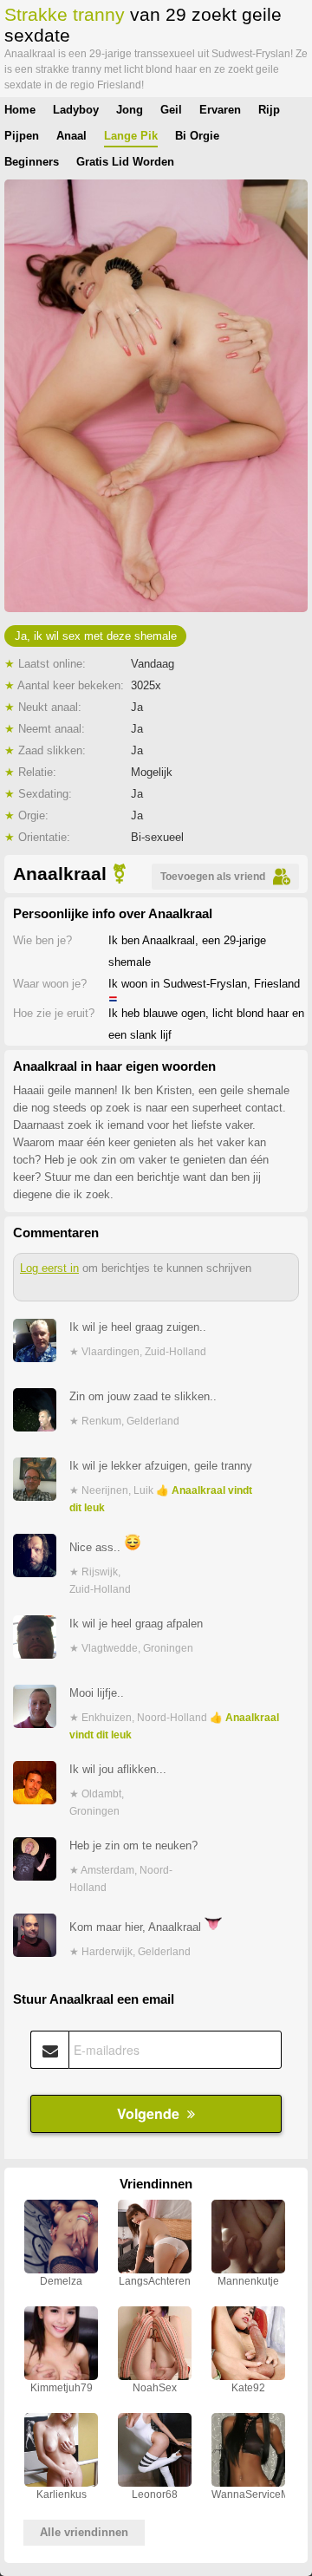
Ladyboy (76, 110)
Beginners (32, 162)
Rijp (269, 110)
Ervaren (220, 110)
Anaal (71, 136)
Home (20, 110)
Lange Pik (131, 136)
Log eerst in (49, 1268)
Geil (171, 110)
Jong (130, 110)
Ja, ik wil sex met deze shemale (96, 636)
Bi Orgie (197, 136)
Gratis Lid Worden (125, 162)
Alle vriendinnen (84, 2532)
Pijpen (22, 136)
